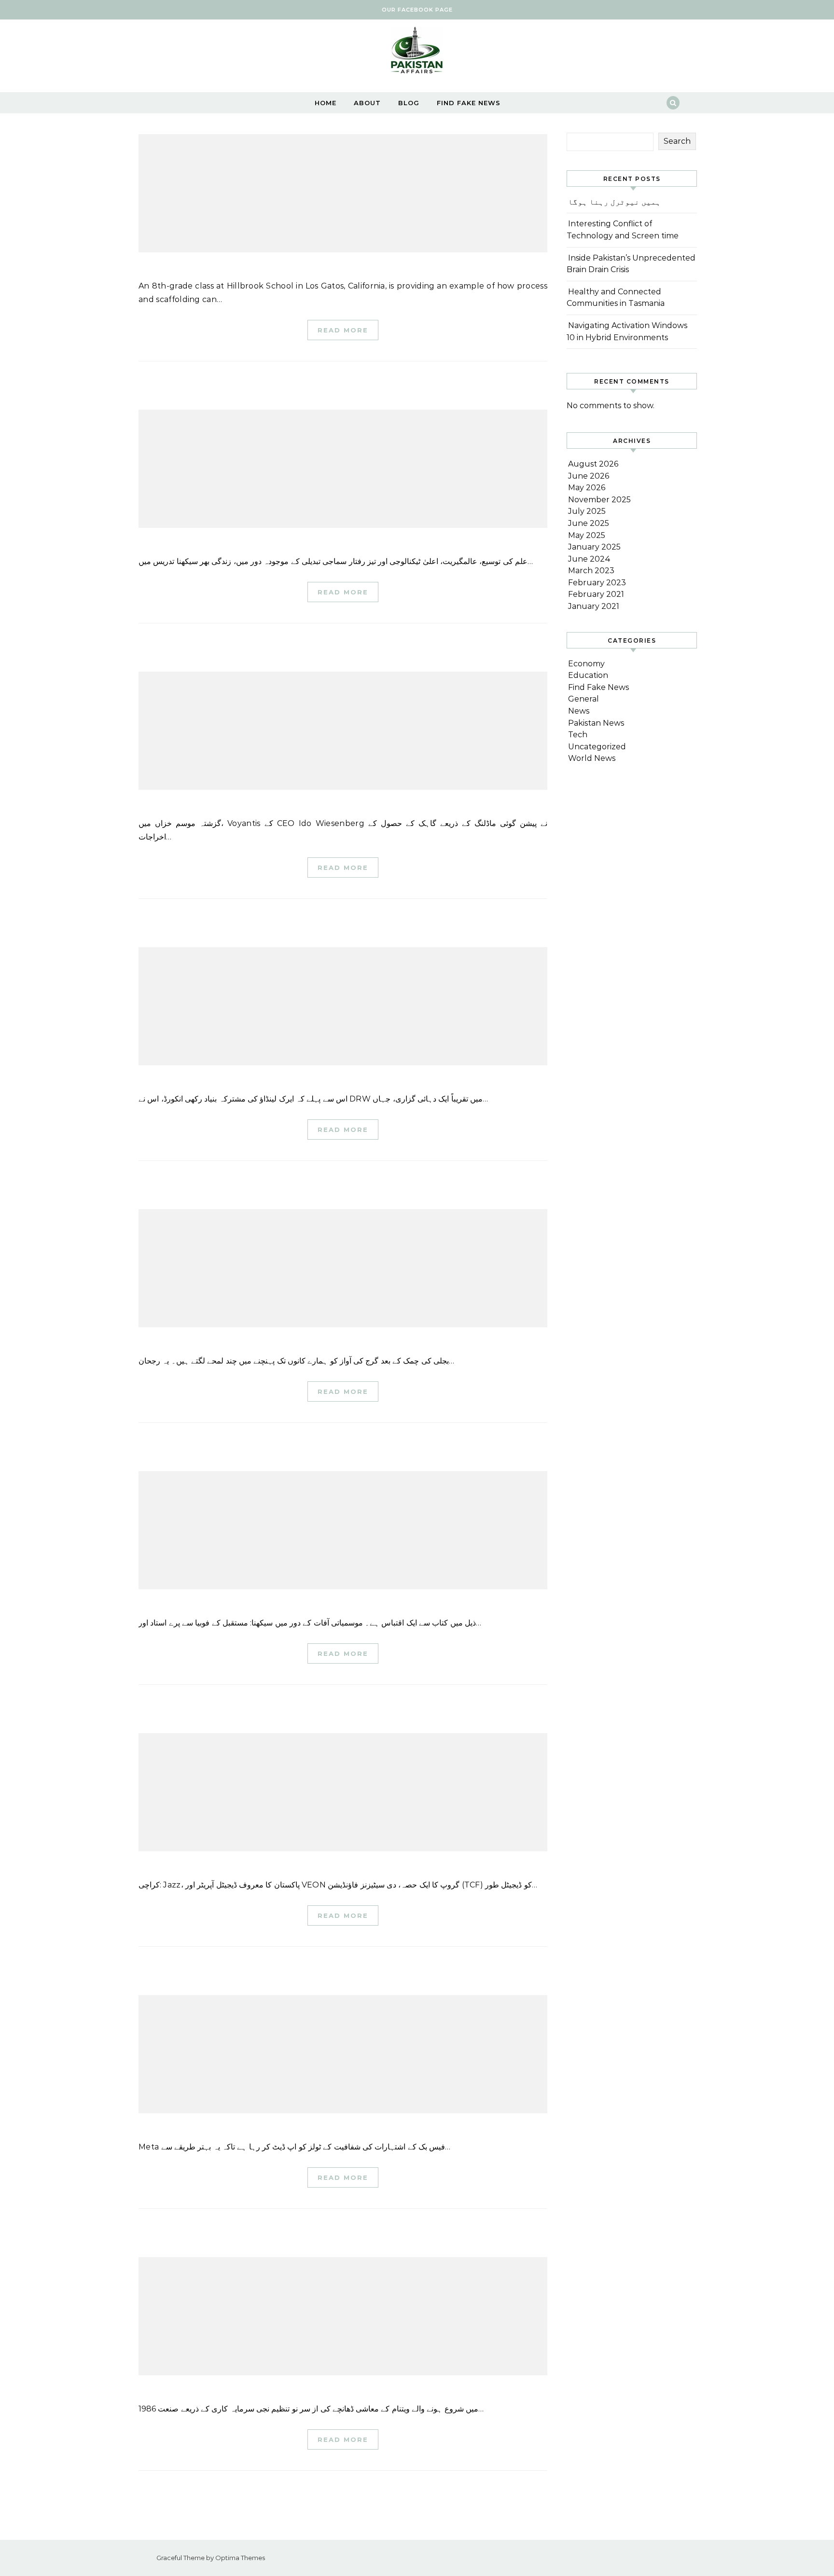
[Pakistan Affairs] (417, 52)
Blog (409, 103)
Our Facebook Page (417, 10)
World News (592, 758)
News (579, 711)
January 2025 (594, 547)
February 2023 (597, 583)
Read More (343, 330)
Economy (586, 664)
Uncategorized (597, 747)
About (367, 103)
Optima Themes (240, 2558)
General (584, 699)
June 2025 (589, 523)
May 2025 (587, 535)
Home (326, 103)
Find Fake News (469, 103)
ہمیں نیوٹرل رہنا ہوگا (614, 202)
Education (588, 675)
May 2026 (587, 488)
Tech (578, 735)
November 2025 (599, 500)
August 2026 (593, 464)
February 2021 (596, 594)
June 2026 (589, 476)
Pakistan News (596, 723)
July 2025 (587, 511)
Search (677, 141)
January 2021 (594, 606)
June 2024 (589, 559)
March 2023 (591, 571)
